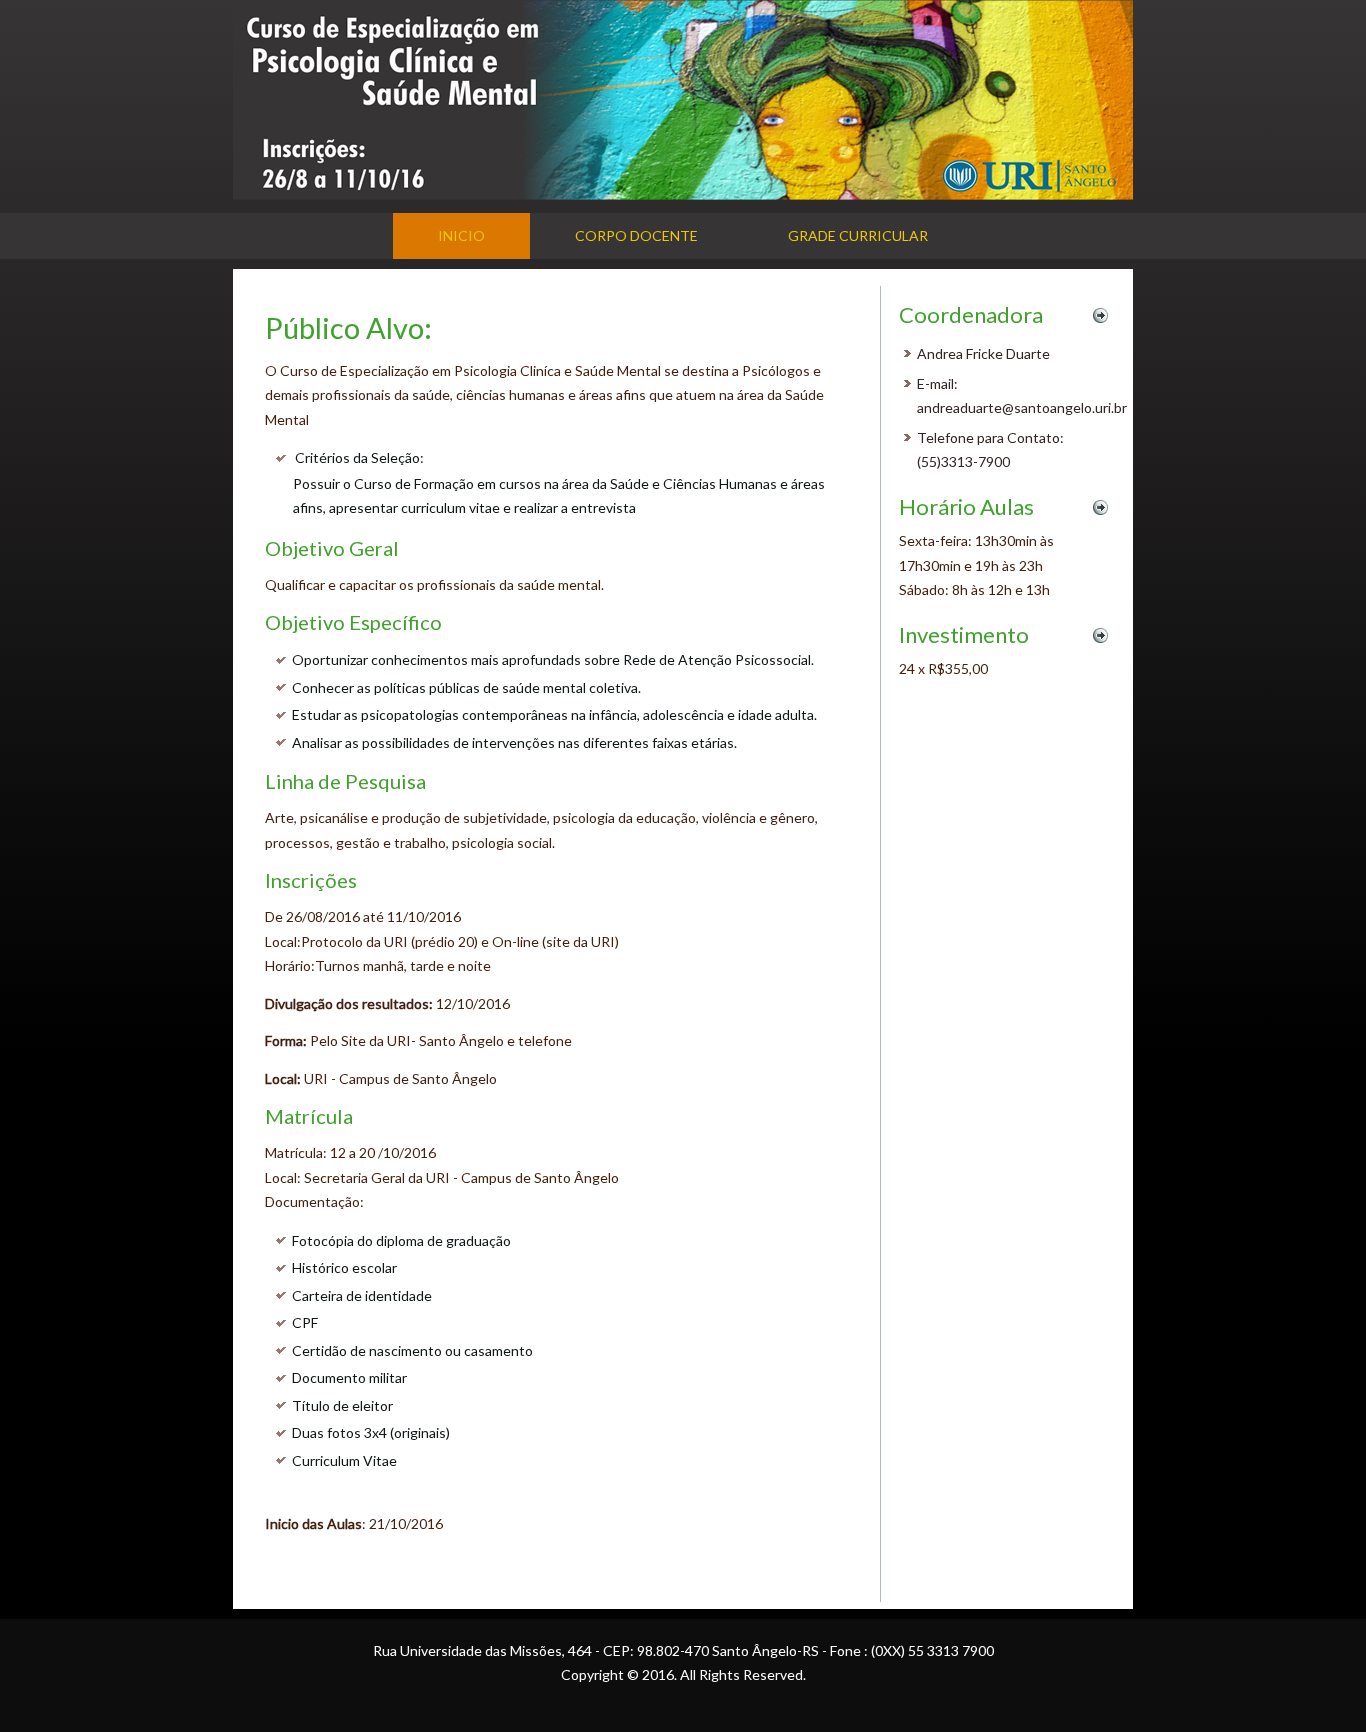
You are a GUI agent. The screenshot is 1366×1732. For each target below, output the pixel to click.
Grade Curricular (858, 235)
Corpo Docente (636, 235)
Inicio (461, 235)
